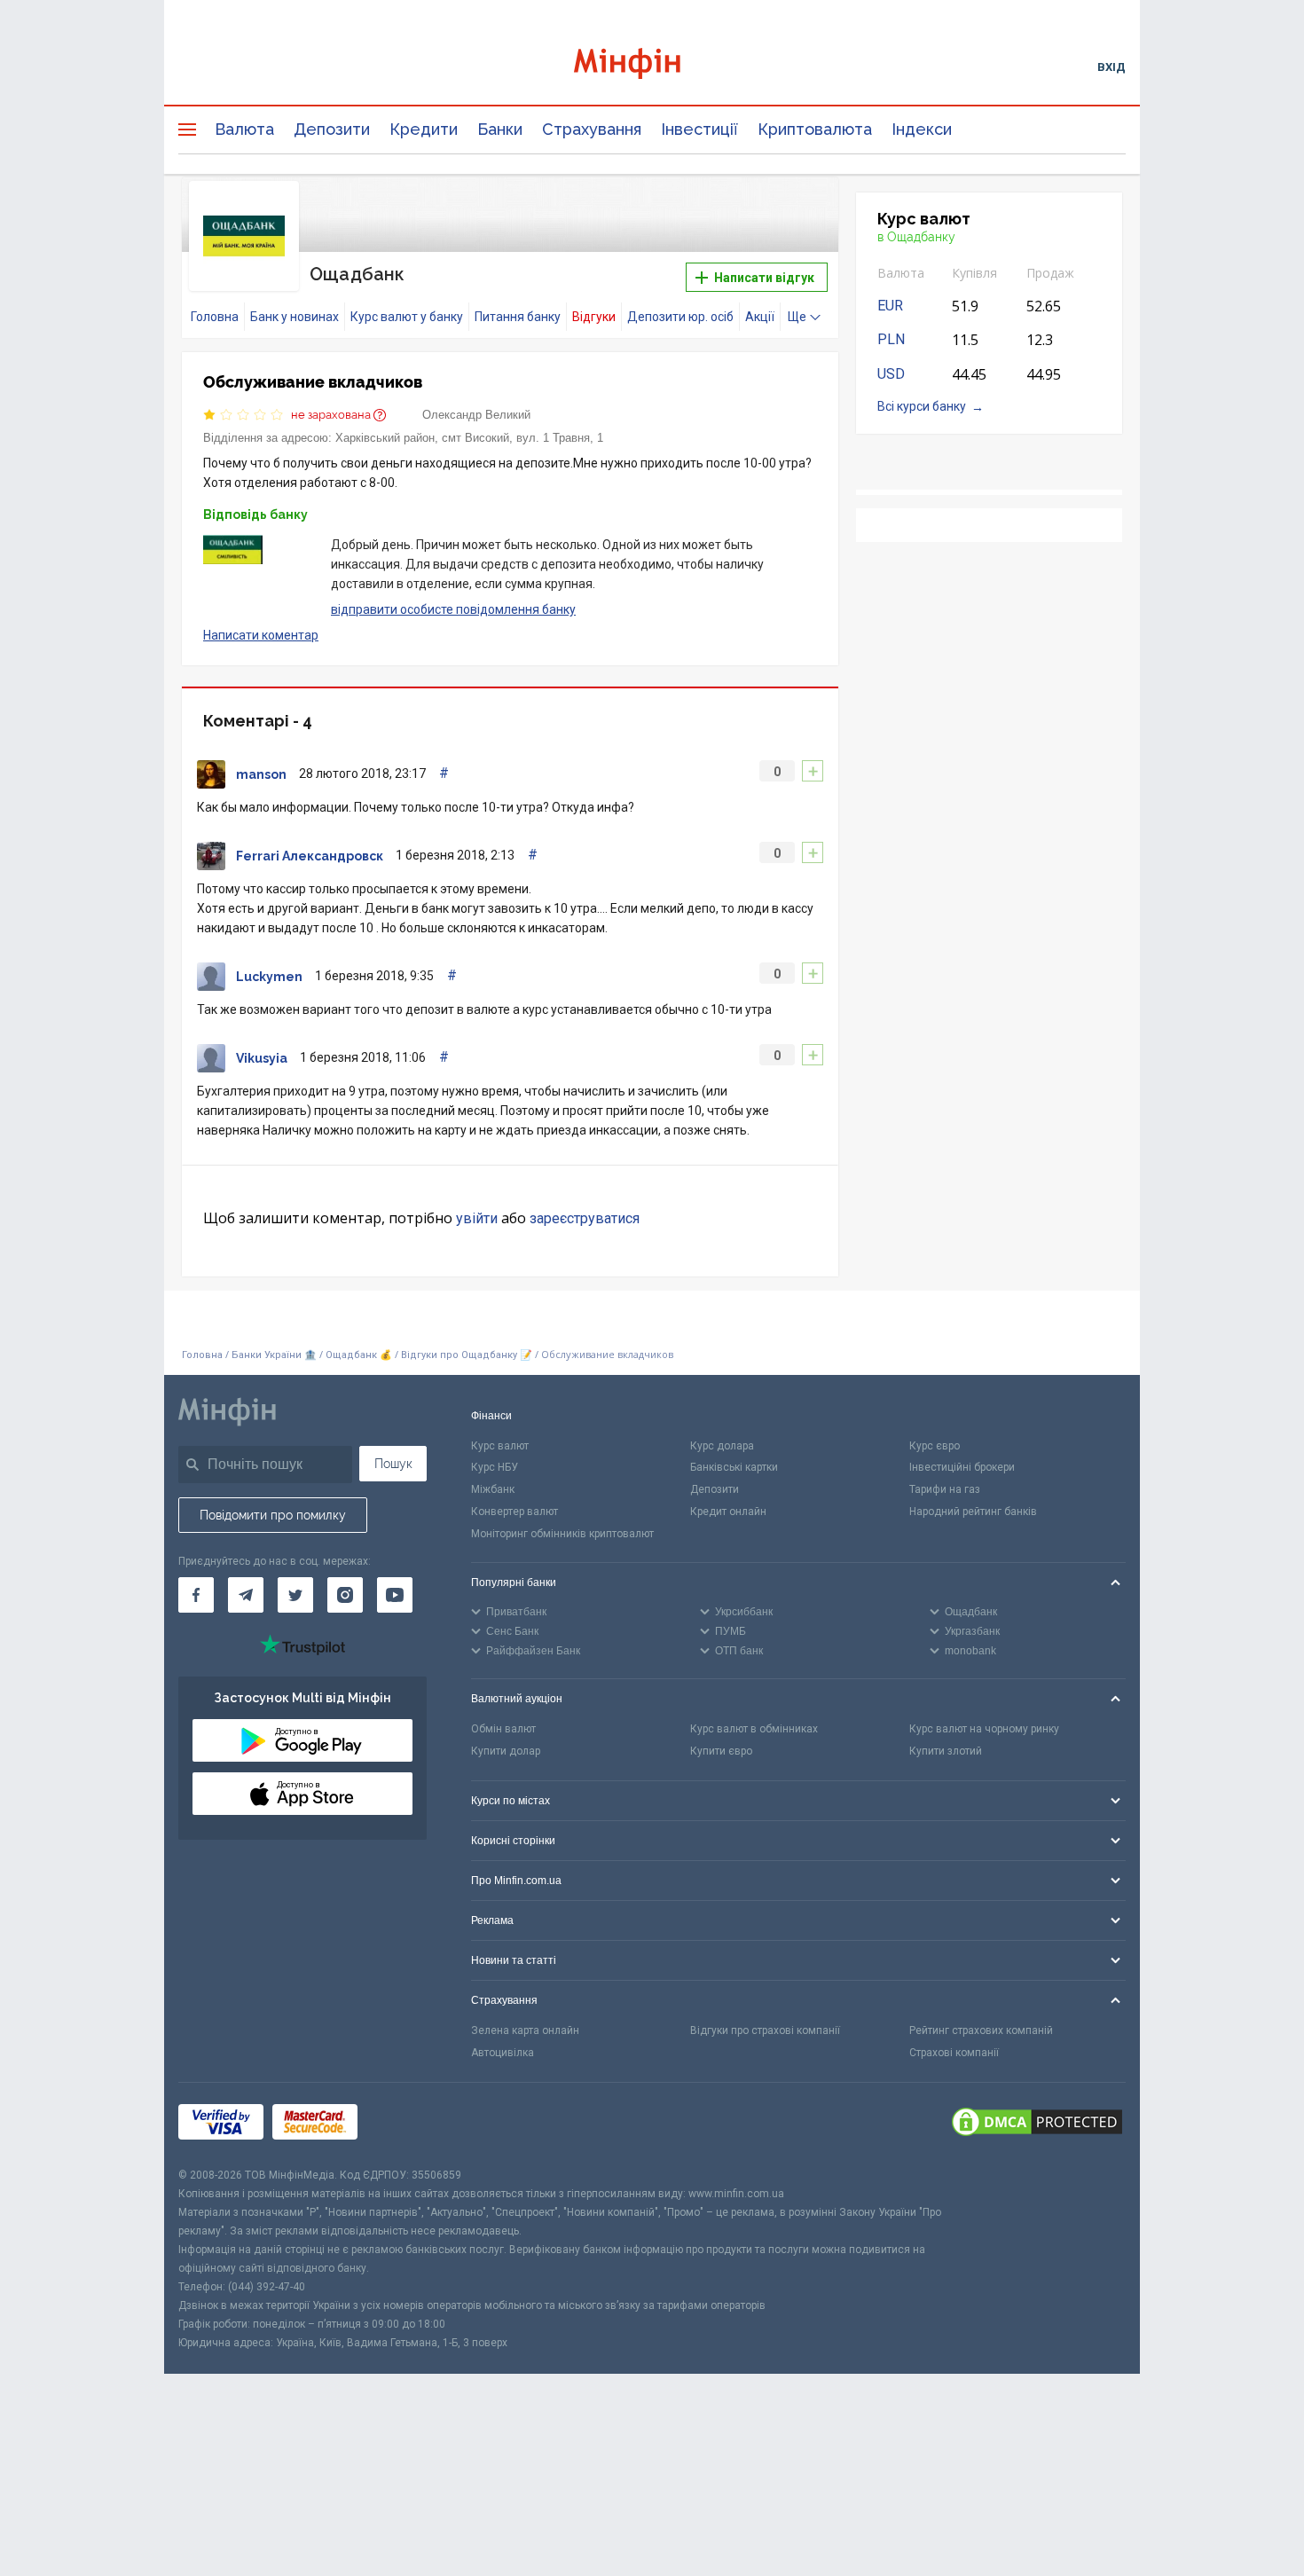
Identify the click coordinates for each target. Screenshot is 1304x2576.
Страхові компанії (954, 2053)
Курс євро (935, 1446)
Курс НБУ (495, 1467)
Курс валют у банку (407, 317)
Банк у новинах (295, 317)
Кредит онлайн (728, 1512)
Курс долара (722, 1446)
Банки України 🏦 (275, 1355)
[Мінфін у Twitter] (295, 1595)
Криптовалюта (815, 129)
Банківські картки (734, 1467)
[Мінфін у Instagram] (345, 1595)
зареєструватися (585, 1218)
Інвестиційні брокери (962, 1467)
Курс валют (500, 1446)
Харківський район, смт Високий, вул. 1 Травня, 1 (469, 438)
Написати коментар (261, 635)
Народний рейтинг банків (973, 1512)
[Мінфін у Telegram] (246, 1595)
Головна (215, 317)
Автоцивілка (503, 2053)
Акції (760, 317)
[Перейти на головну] (652, 66)
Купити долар (506, 1751)
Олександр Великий (476, 415)
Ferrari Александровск (310, 856)
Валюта (244, 129)
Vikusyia (262, 1058)
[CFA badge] (406, 2124)
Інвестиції (699, 129)
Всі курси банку (922, 406)
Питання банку (518, 317)
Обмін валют (503, 1729)
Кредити (424, 129)
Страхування (592, 129)
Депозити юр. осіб (680, 317)
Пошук (393, 1464)
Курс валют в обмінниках (754, 1729)
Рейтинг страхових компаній (981, 2030)
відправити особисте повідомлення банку (453, 609)
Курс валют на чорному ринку (984, 1729)
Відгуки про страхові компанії (765, 2030)
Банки (500, 129)
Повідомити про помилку (273, 1515)
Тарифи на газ (945, 1489)
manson (261, 774)
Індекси (922, 129)
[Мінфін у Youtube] (395, 1595)
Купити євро (721, 1751)
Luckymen (269, 977)
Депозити (332, 129)
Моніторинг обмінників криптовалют (562, 1534)
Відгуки (594, 317)
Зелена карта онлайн (525, 2030)
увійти (477, 1218)
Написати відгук (763, 278)
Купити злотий (946, 1751)
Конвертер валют (515, 1512)
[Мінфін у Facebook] (196, 1595)
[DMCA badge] (1037, 2124)
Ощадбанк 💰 (359, 1355)
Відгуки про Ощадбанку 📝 (468, 1355)
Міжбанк (493, 1489)
